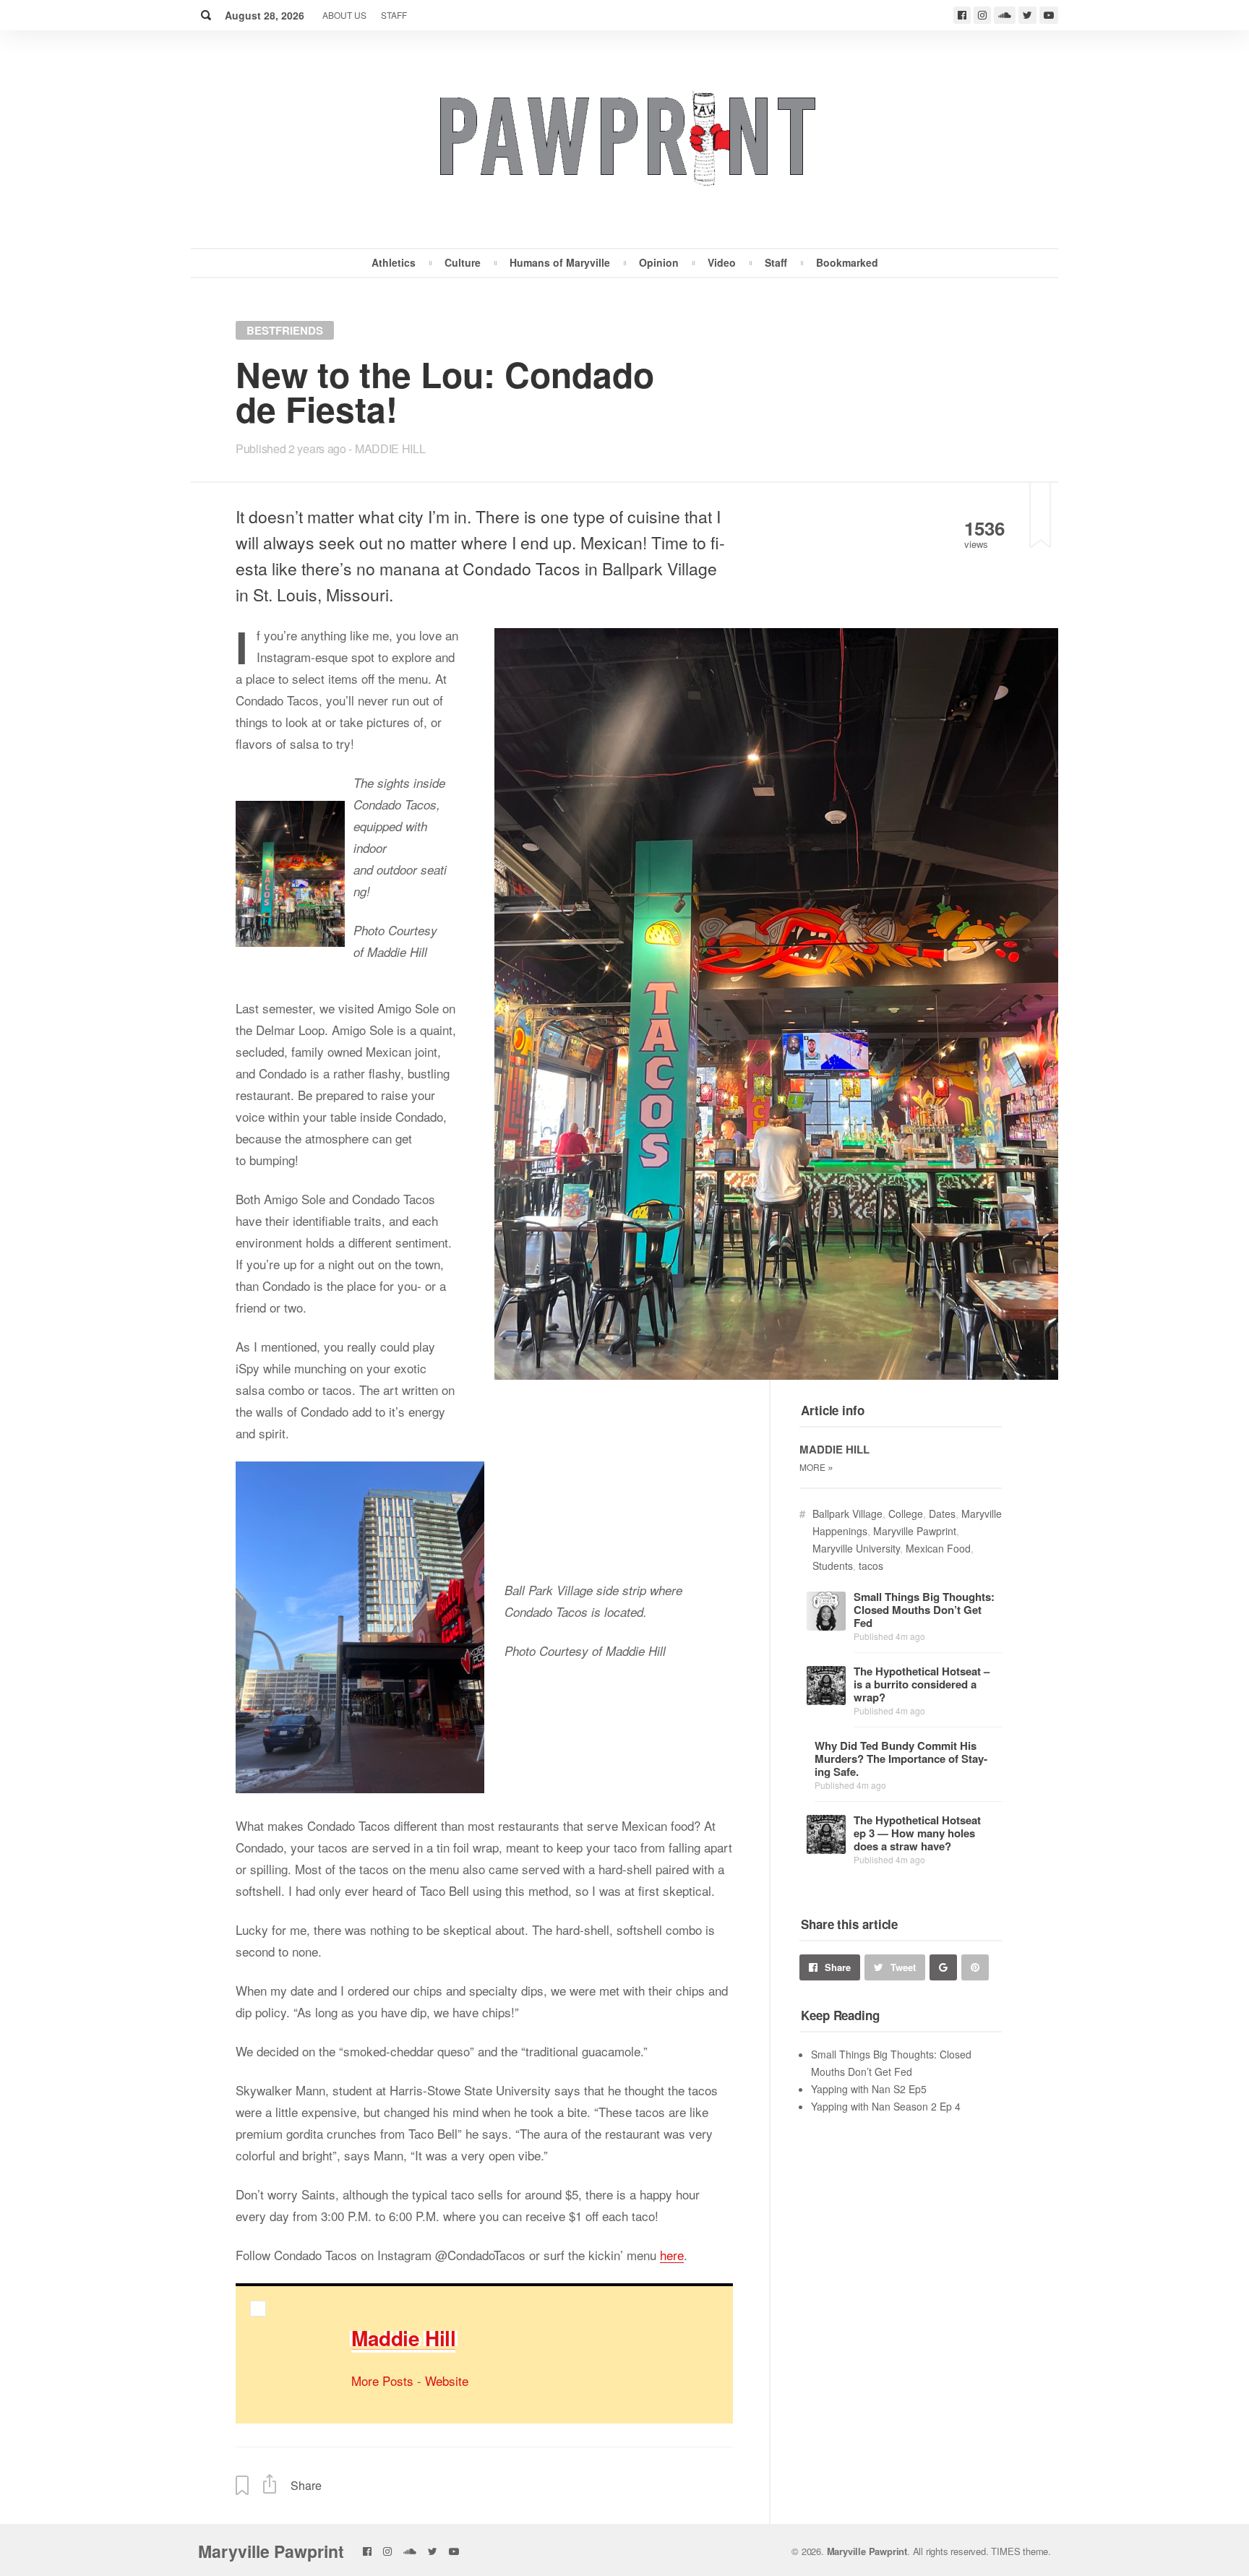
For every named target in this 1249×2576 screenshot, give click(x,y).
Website (447, 2380)
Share (838, 1967)
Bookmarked (847, 262)
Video (722, 262)
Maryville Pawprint (915, 1531)
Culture (463, 262)
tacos (871, 1566)
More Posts (382, 2380)
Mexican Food (938, 1548)
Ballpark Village (847, 1514)
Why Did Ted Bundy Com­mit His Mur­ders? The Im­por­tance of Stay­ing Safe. (901, 1759)
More (816, 1467)
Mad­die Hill (403, 2338)
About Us (344, 15)
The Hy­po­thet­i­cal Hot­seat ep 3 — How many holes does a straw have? (917, 1833)
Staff (394, 15)
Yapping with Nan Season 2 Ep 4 (886, 2106)
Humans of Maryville (560, 262)
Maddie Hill (390, 448)
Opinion (659, 262)
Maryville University (856, 1548)
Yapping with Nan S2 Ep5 (869, 2089)
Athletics (394, 262)
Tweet (903, 1967)
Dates (942, 1514)
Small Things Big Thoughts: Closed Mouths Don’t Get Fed (924, 1610)
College (906, 1514)
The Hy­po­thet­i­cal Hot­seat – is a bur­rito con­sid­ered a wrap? (922, 1684)
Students (833, 1566)
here (672, 2255)
